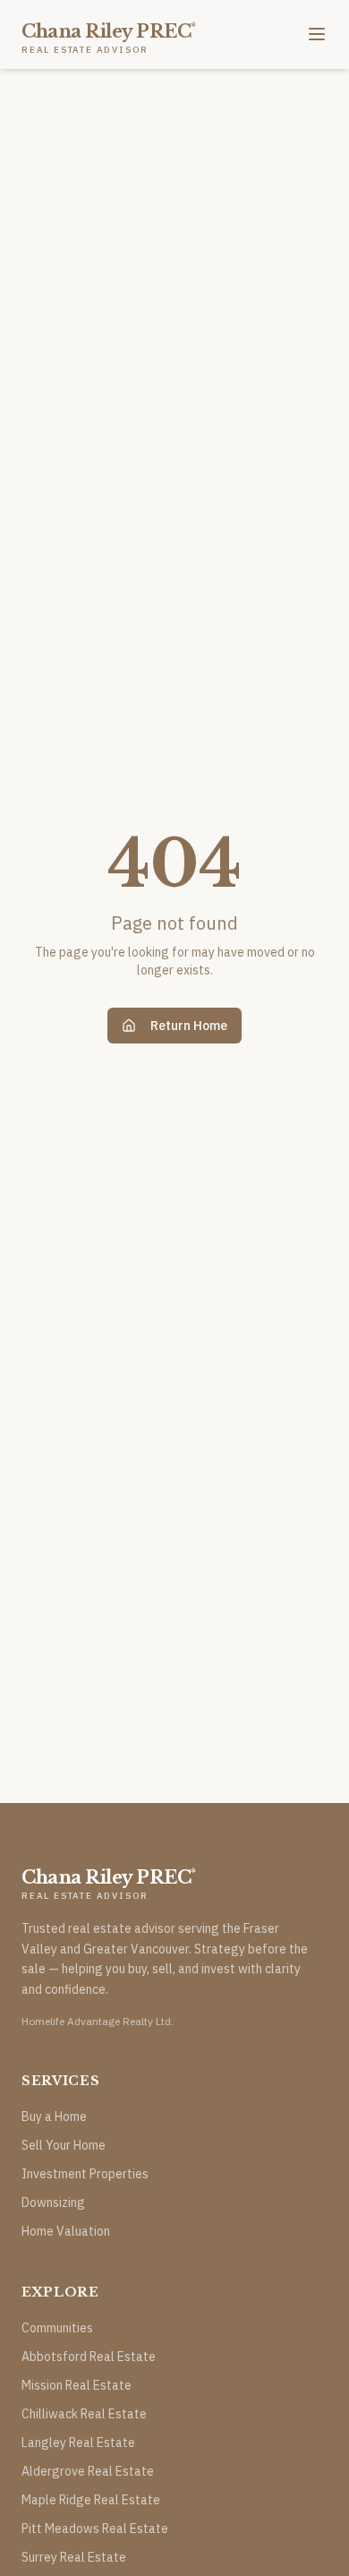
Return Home (189, 1026)
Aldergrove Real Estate (88, 2471)
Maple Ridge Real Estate (91, 2500)
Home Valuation (66, 2231)
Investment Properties (85, 2174)
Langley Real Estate (78, 2443)
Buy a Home (54, 2117)
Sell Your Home (64, 2145)
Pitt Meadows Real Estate (95, 2529)
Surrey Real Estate (74, 2557)
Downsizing (53, 2202)
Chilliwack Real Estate (84, 2414)
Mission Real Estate (77, 2385)
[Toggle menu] (317, 34)
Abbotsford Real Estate (89, 2357)
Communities (57, 2328)
